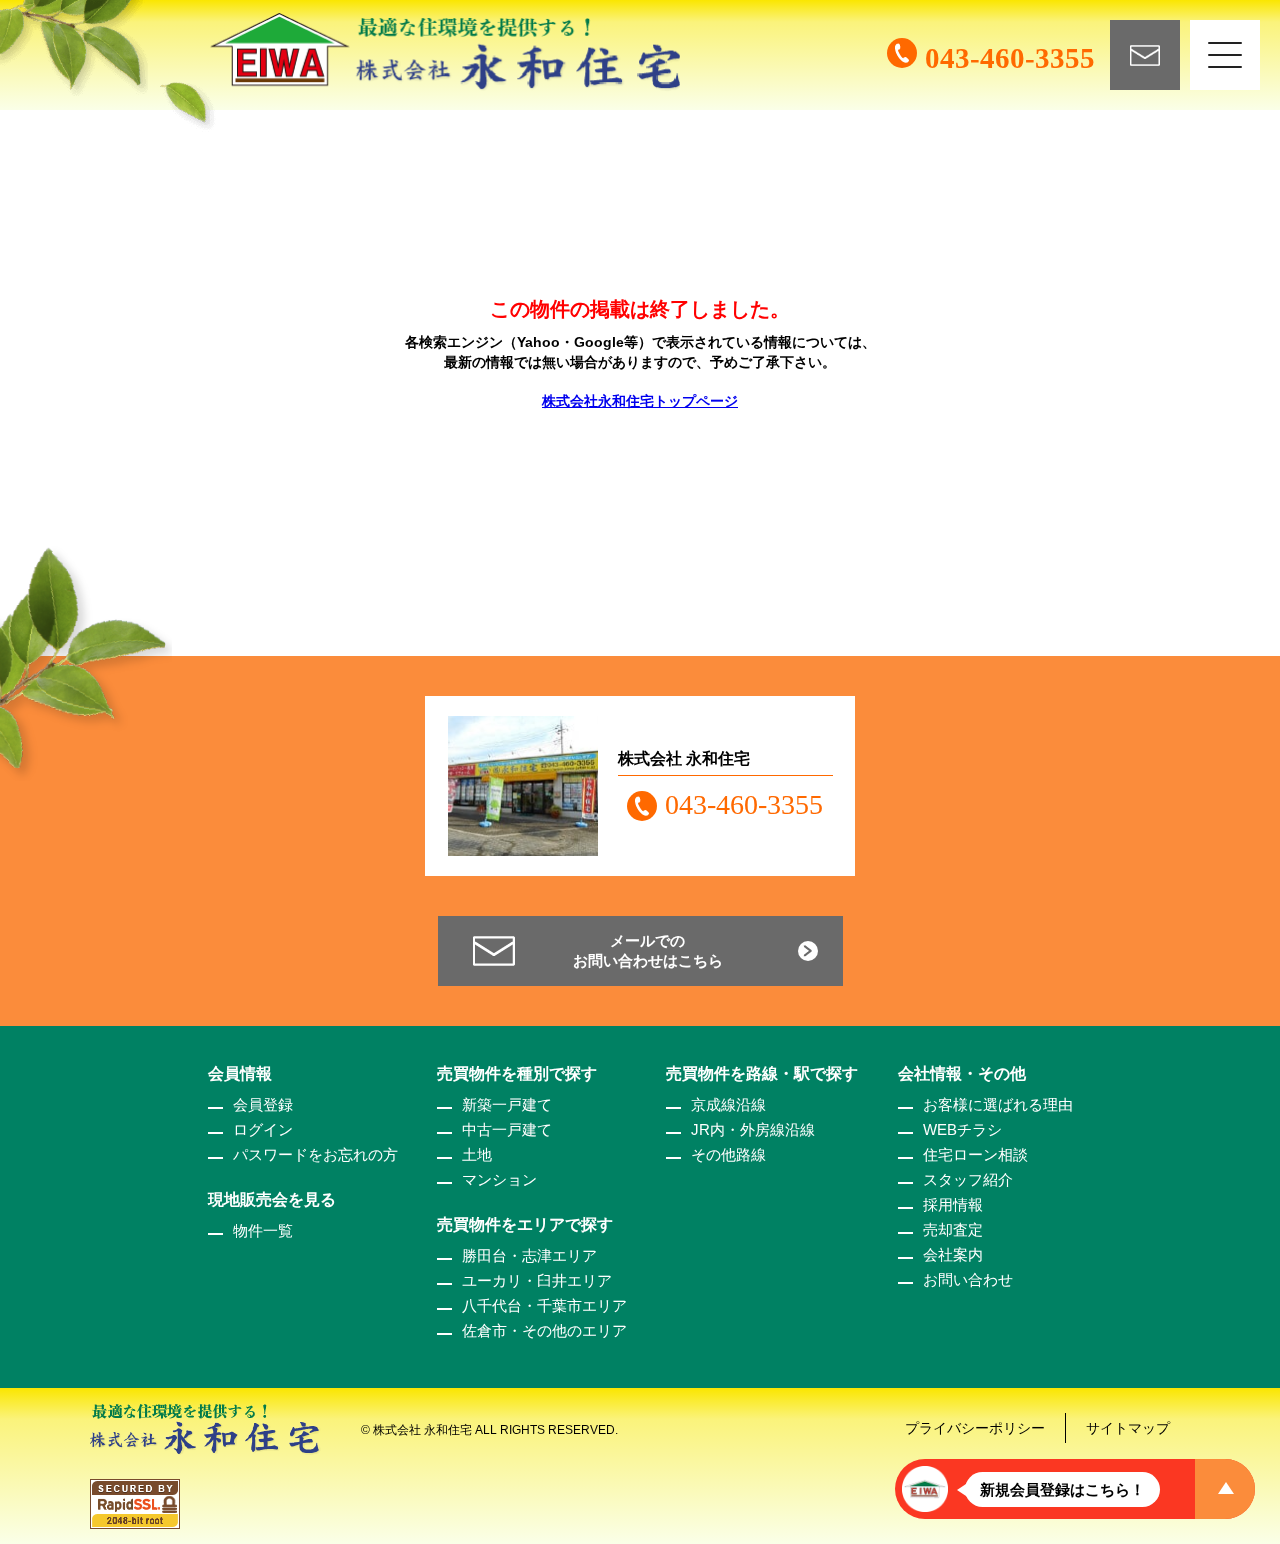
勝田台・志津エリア (529, 1255)
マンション (499, 1179)
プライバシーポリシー (975, 1428)
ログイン (263, 1129)
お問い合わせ (968, 1279)
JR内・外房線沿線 (753, 1129)
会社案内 (953, 1254)
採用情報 (953, 1204)
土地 (477, 1154)
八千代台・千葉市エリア (544, 1305)
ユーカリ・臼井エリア (537, 1280)
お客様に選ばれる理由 (998, 1104)
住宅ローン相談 (975, 1154)
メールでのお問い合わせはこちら (648, 950)
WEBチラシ (962, 1129)
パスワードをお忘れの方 (315, 1154)
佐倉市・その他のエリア (544, 1330)
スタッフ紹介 (968, 1179)
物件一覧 (263, 1230)
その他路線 (728, 1154)
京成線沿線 (728, 1104)
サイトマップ (1128, 1428)
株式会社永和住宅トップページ (640, 401)
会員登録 (263, 1104)
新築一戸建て (507, 1104)
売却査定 (953, 1229)
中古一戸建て (507, 1129)
